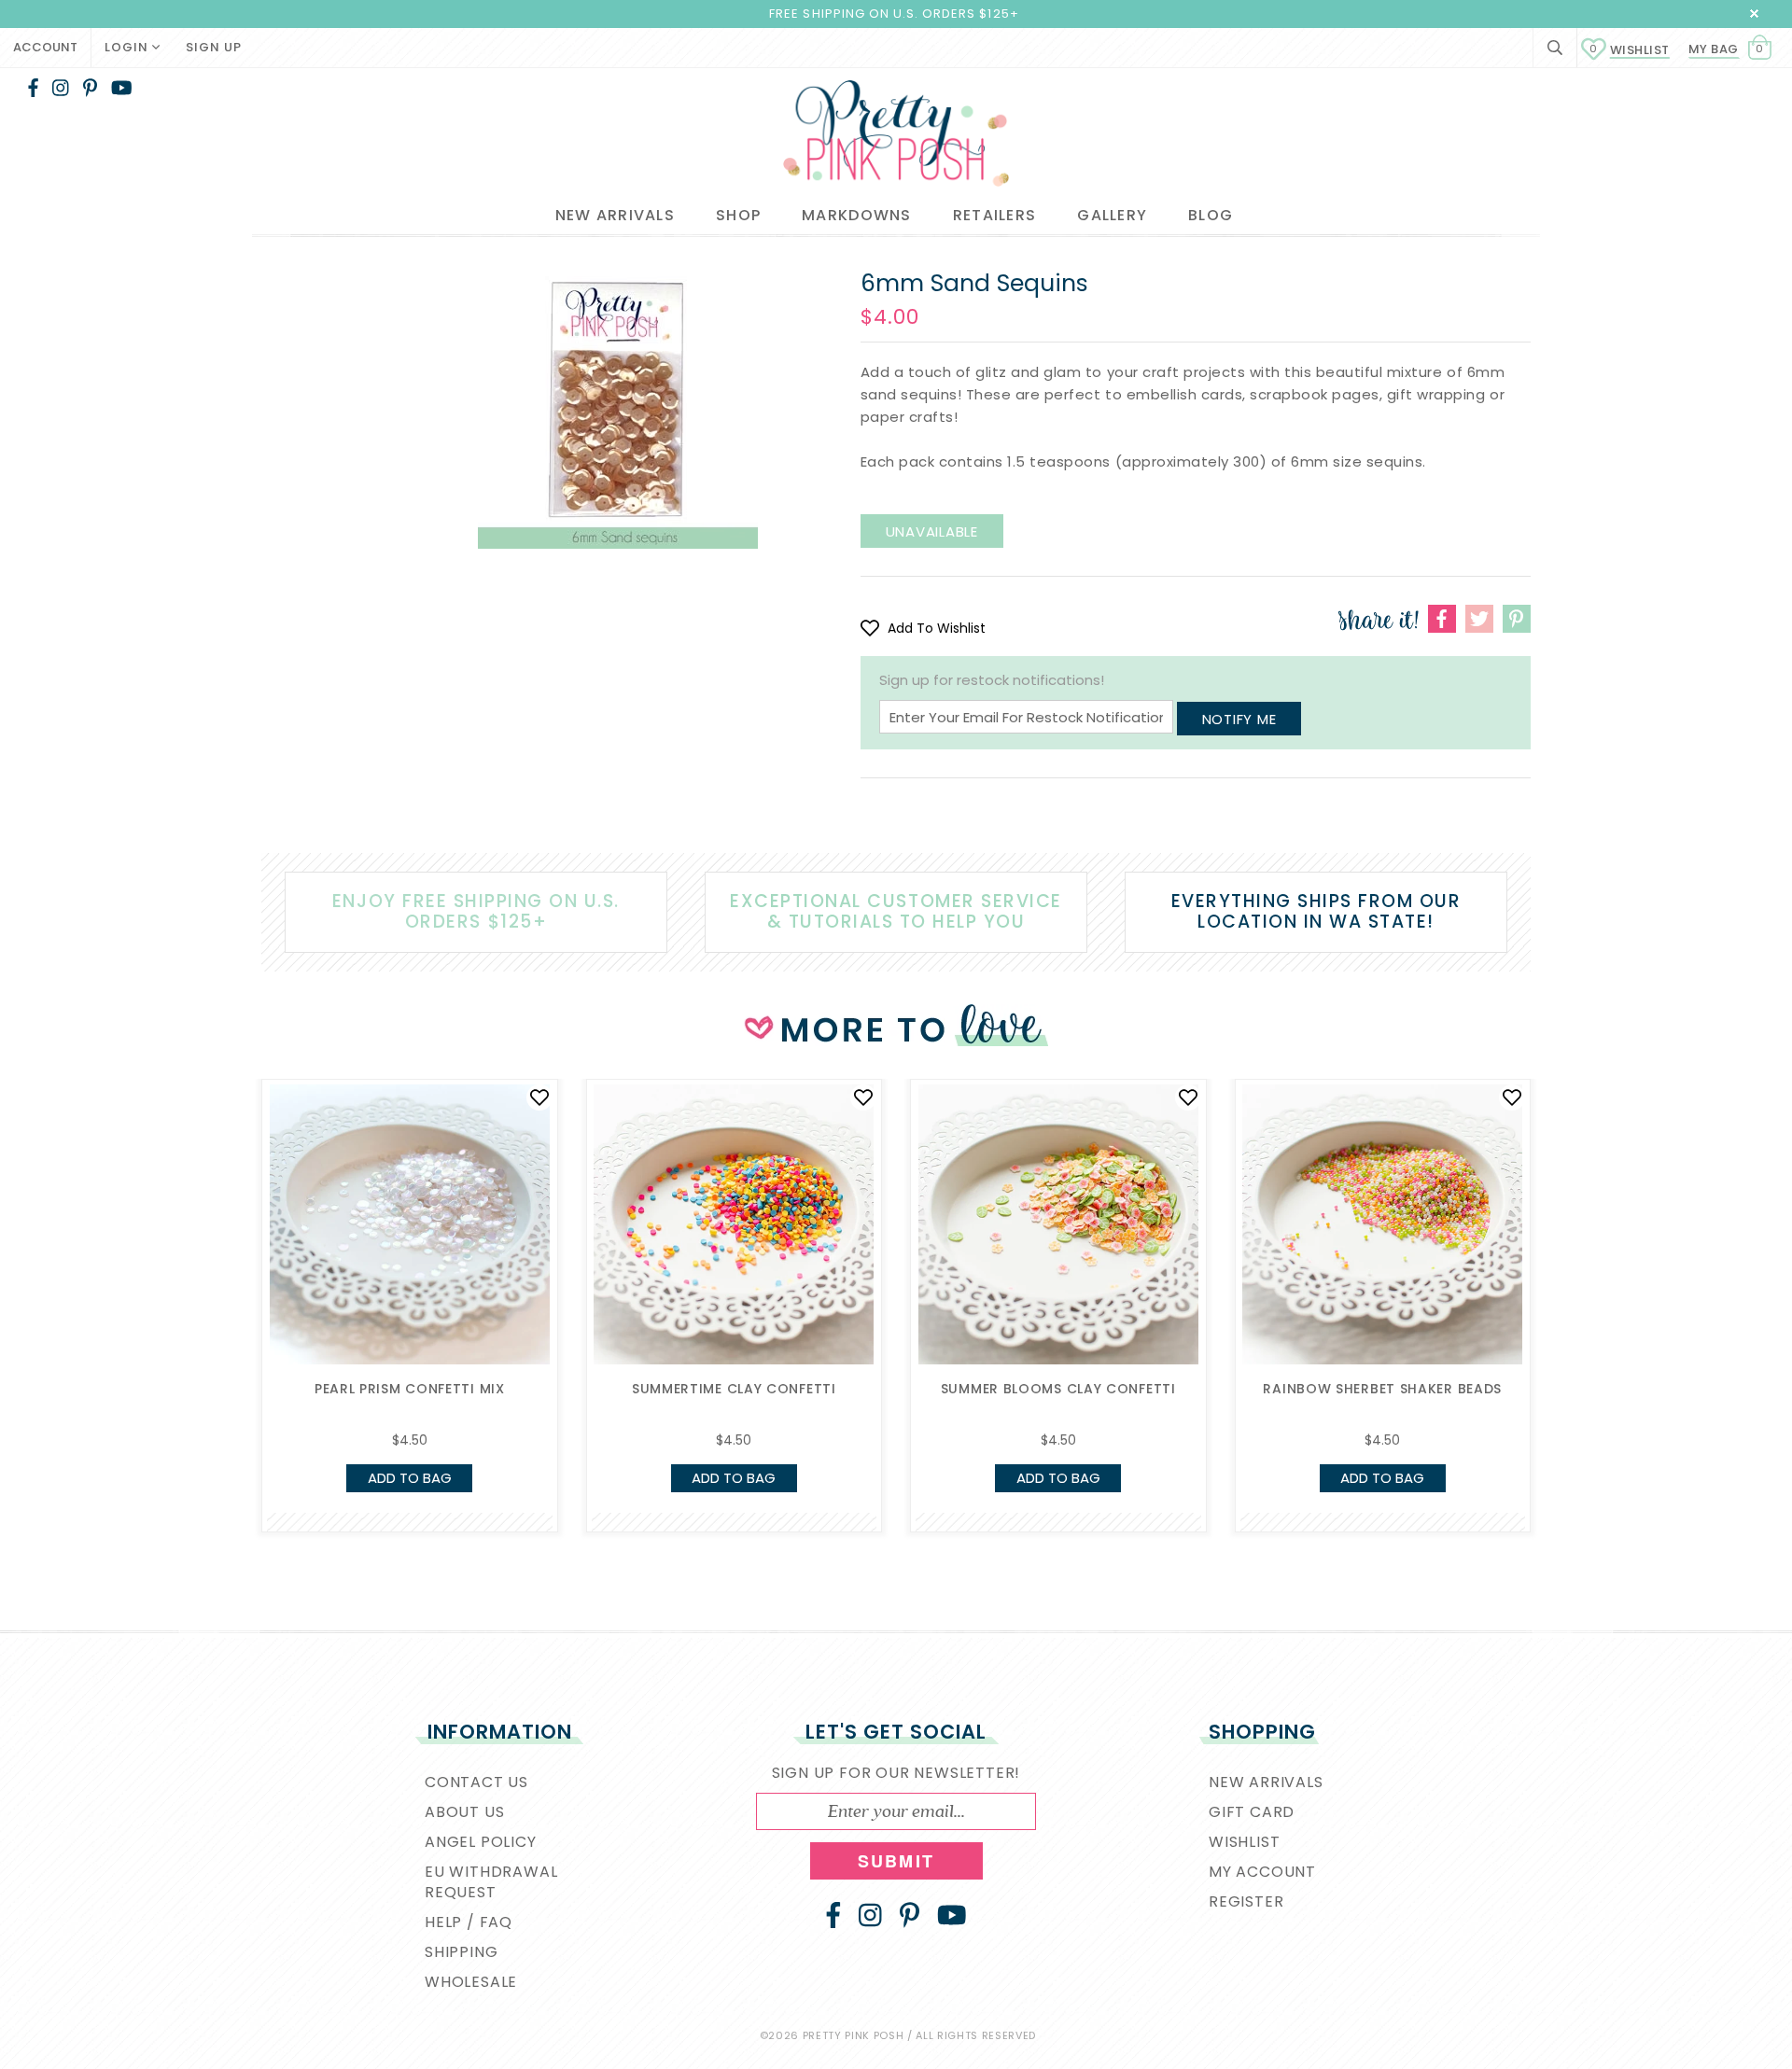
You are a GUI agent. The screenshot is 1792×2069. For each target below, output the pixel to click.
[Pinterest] (90, 88)
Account (45, 47)
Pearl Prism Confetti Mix (410, 1389)
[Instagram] (61, 88)
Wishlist (1630, 50)
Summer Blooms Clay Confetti (1058, 1389)
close (1754, 14)
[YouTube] (122, 88)
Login (128, 47)
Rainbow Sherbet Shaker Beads (1382, 1389)
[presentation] (233, 1241)
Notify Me (1239, 719)
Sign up (214, 47)
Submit (896, 1861)
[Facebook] (33, 88)
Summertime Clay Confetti (734, 1389)
